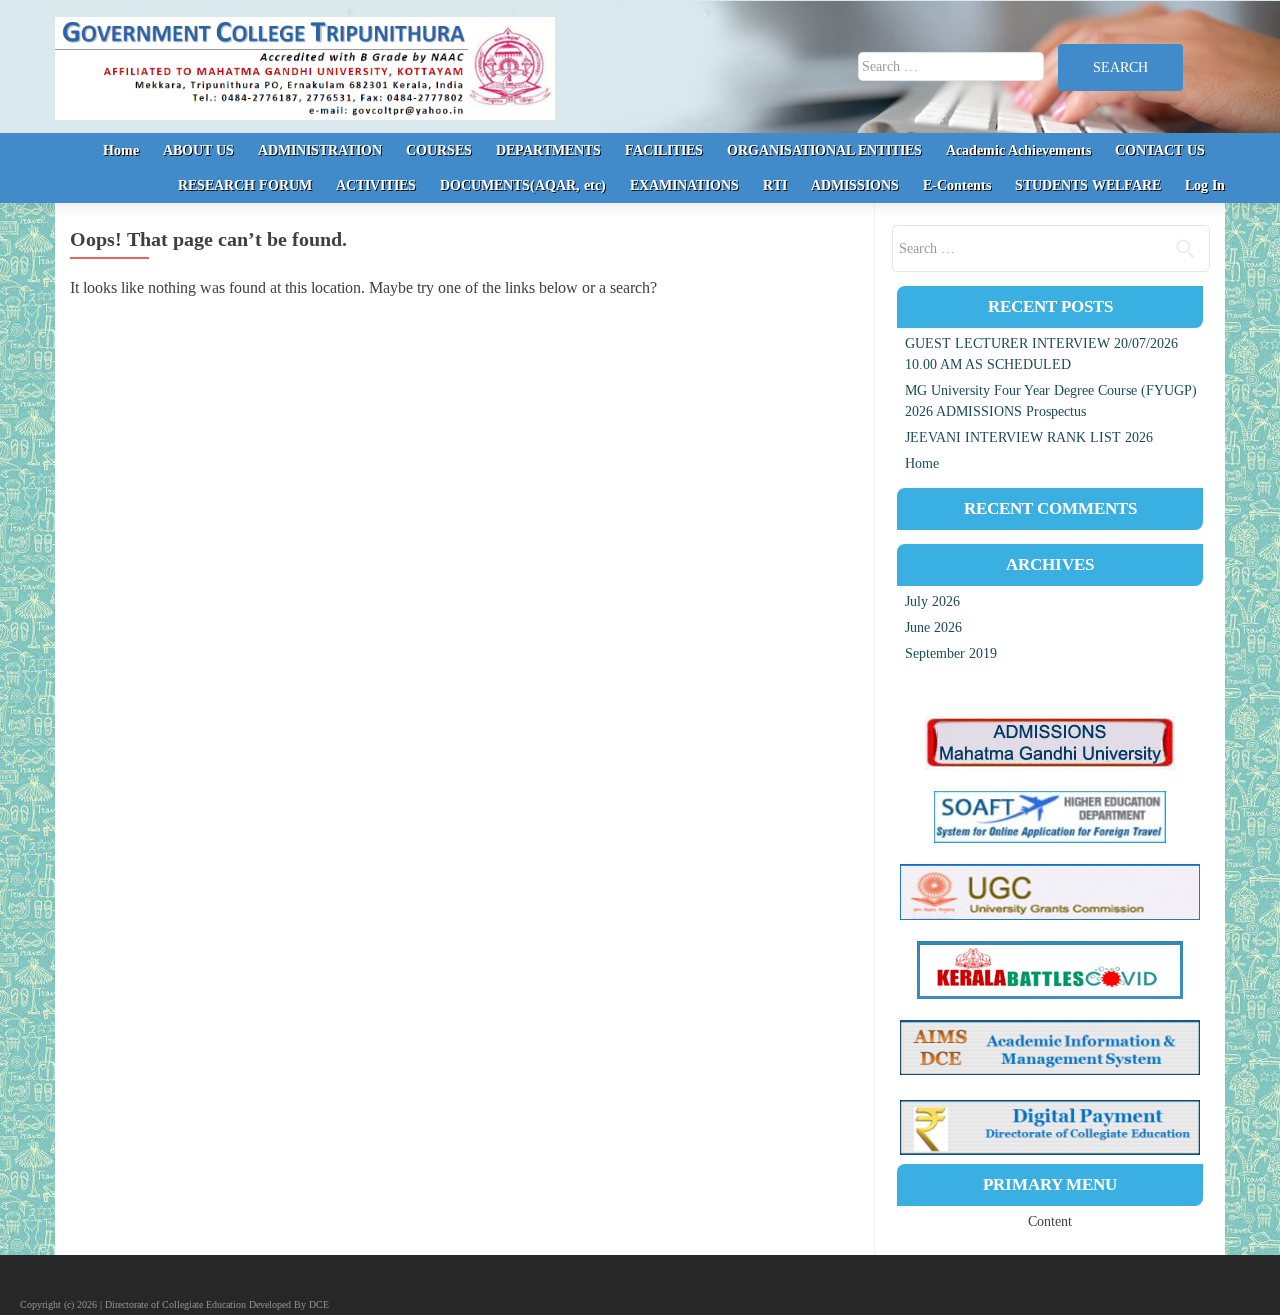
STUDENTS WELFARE (1088, 185)
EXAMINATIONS (684, 185)
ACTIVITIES (376, 185)
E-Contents (957, 185)
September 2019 (951, 653)
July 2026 (932, 601)
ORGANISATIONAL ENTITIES (824, 150)
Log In (1205, 185)
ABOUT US (198, 150)
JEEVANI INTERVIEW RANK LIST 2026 (1029, 437)
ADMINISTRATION (320, 150)
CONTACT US (1160, 150)
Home (121, 150)
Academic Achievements (1018, 150)
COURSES (439, 150)
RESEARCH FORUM (245, 185)
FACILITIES (664, 150)
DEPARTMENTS (548, 150)
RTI (775, 185)
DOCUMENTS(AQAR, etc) (523, 185)
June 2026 (933, 627)
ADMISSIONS (855, 185)
